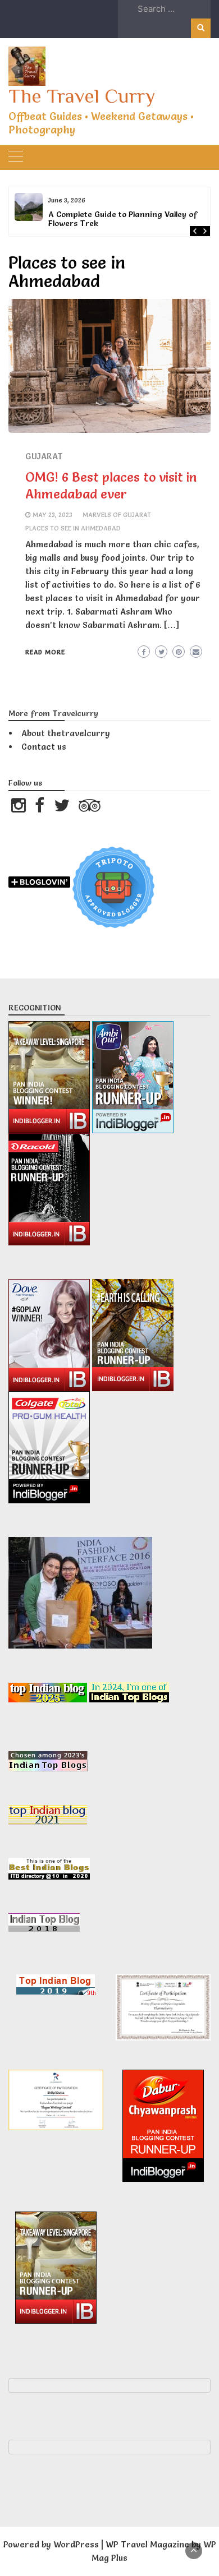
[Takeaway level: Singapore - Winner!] (50, 1075)
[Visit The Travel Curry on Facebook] (40, 808)
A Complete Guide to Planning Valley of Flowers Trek (123, 219)
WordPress (76, 2544)
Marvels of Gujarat (117, 515)
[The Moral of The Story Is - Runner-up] (49, 1445)
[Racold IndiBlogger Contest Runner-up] (49, 1187)
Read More (45, 652)
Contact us (44, 747)
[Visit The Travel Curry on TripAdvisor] (90, 808)
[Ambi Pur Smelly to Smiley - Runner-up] (133, 1075)
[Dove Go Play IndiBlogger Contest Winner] (50, 1333)
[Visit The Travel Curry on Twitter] (62, 808)
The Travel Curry (82, 96)
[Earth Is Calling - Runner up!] (133, 1333)
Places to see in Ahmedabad (73, 528)
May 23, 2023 (53, 515)
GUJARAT (44, 456)
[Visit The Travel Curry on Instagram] (19, 808)
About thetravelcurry (66, 733)
